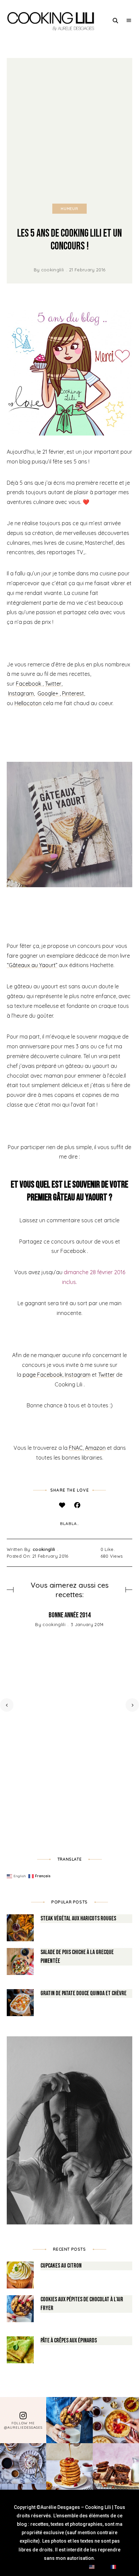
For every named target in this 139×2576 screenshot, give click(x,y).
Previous (7, 1705)
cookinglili (53, 270)
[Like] (62, 1505)
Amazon (95, 1448)
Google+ (49, 693)
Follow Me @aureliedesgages (23, 2425)
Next (132, 1705)
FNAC (76, 1448)
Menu (129, 21)
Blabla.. (69, 1523)
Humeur (69, 209)
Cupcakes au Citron (61, 2266)
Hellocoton (28, 703)
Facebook (29, 684)
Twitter (53, 684)
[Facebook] (77, 1505)
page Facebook (43, 1375)
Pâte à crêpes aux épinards (69, 2341)
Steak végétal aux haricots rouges (78, 1919)
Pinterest (73, 693)
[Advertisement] (69, 131)
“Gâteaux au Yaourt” (32, 965)
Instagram (21, 693)
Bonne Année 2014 (69, 1615)
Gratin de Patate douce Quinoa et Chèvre (84, 1993)
